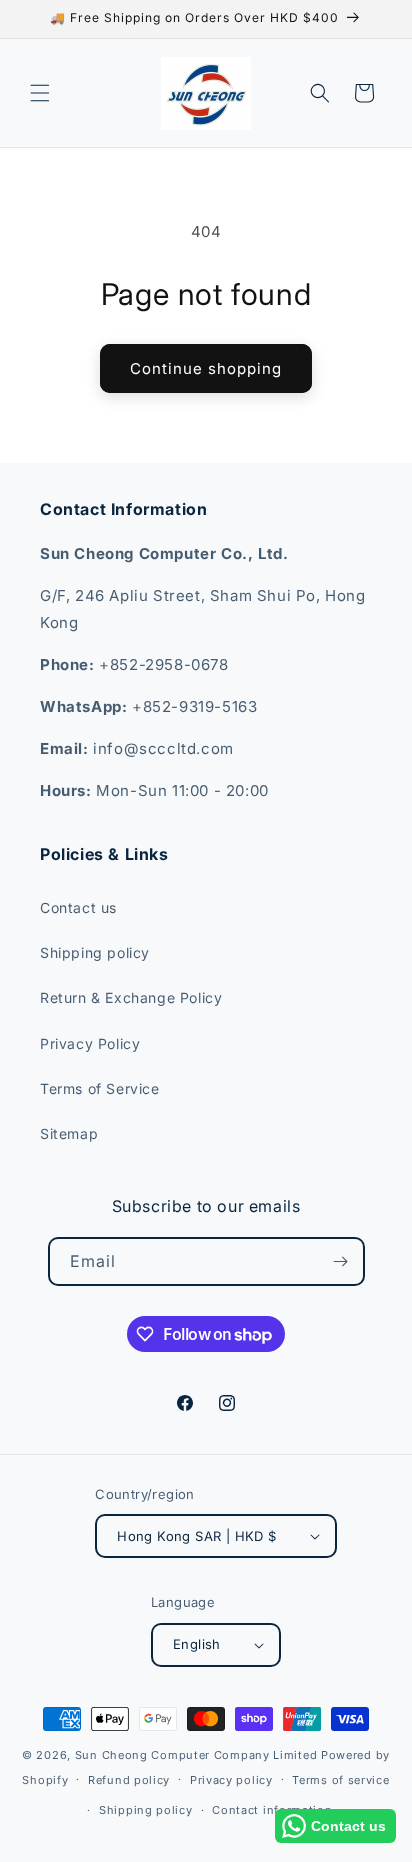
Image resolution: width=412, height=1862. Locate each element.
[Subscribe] (341, 1261)
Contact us (78, 907)
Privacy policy (231, 1780)
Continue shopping (206, 368)
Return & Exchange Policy (131, 997)
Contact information (272, 1810)
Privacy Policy (90, 1043)
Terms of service (340, 1780)
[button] (40, 93)
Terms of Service (100, 1088)
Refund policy (129, 1780)
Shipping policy (95, 952)
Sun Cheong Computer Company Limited (196, 1755)
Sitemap (69, 1133)
